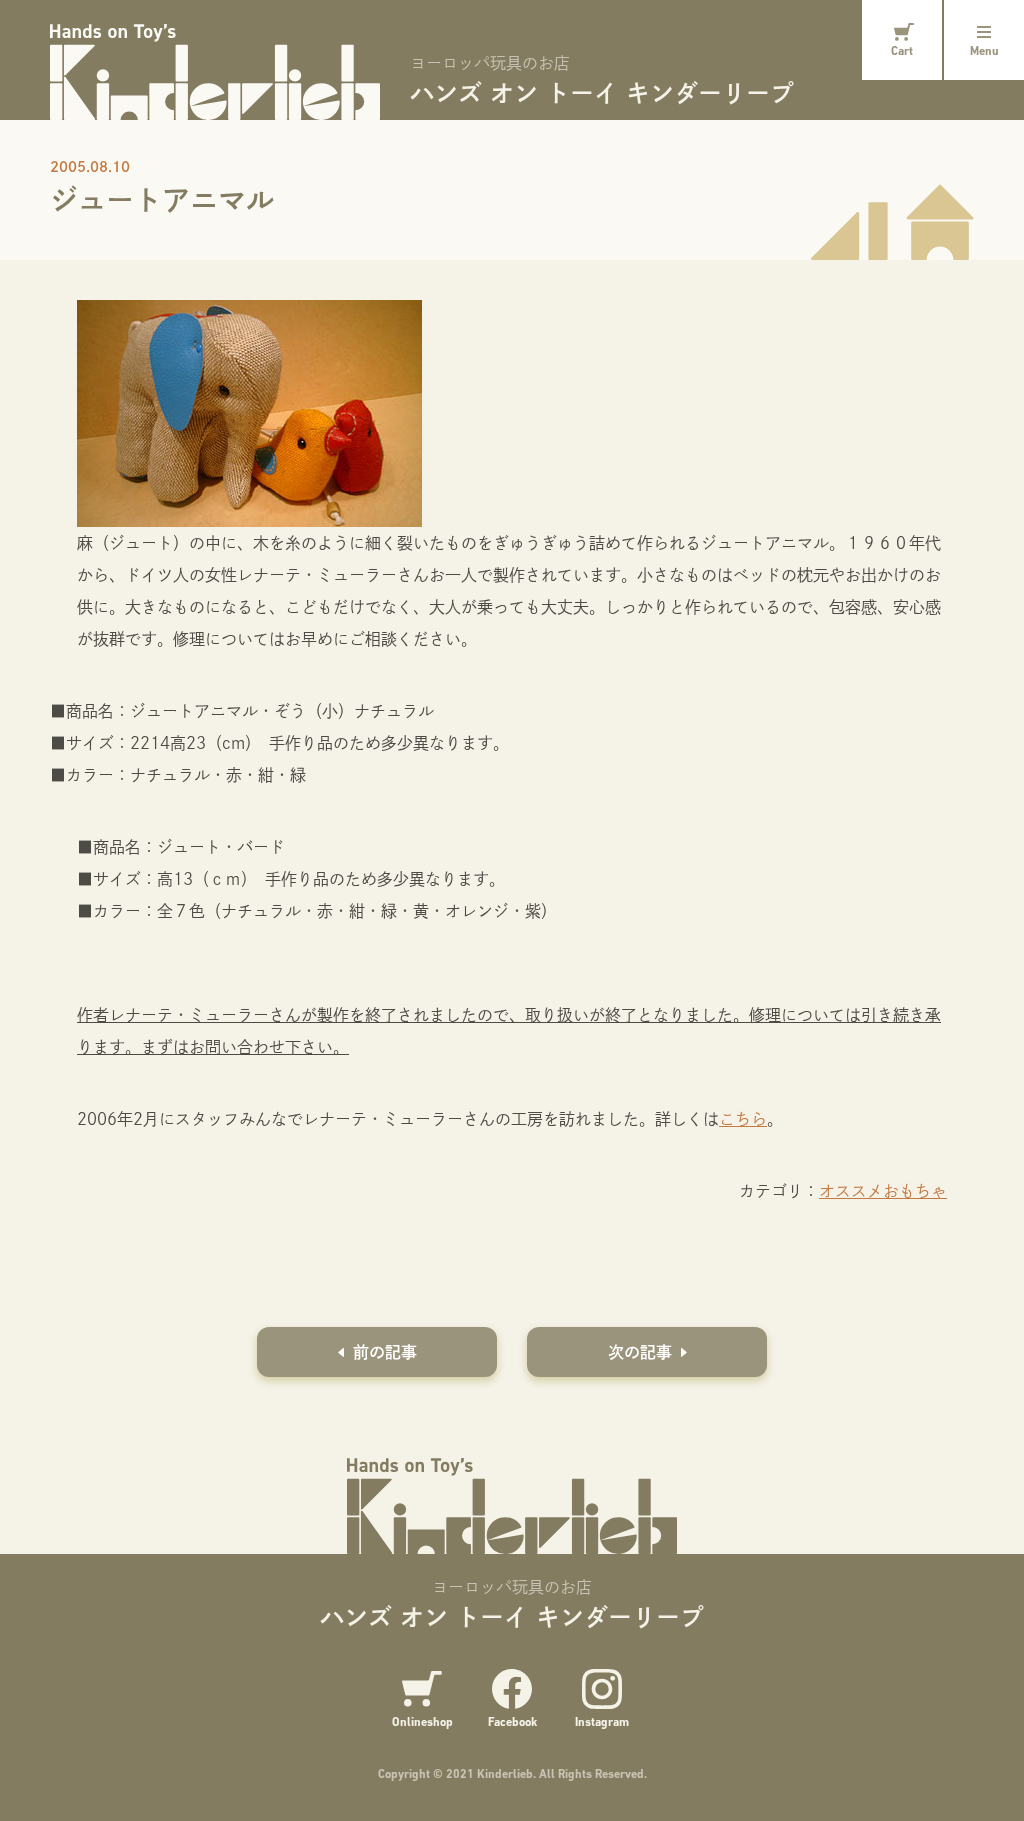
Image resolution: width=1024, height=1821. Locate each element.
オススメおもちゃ (883, 1190)
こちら (743, 1118)
